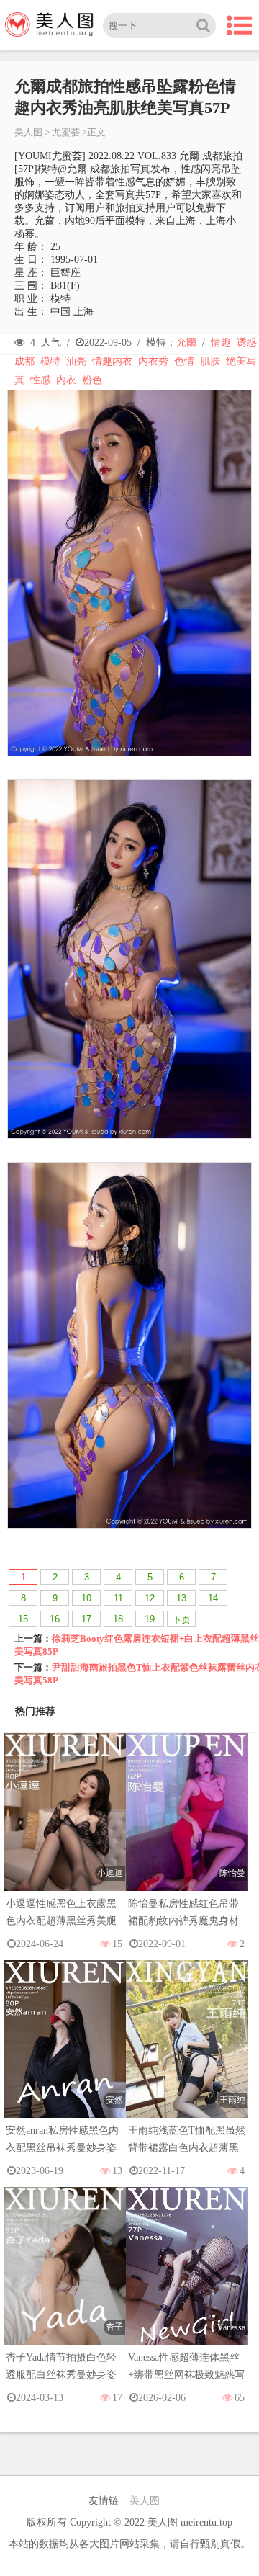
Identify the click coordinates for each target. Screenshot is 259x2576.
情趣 (221, 343)
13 (181, 1598)
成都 (24, 361)
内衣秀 (153, 361)
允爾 (186, 343)
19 (150, 1619)
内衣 (66, 380)
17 (86, 1619)
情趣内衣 (112, 361)
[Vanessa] (187, 2280)
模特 (50, 361)
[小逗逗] (65, 1826)
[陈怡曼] (187, 1826)
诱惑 (247, 343)
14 (213, 1598)
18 (118, 1619)
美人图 (28, 132)
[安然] (65, 2053)
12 (150, 1598)
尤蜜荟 (66, 132)
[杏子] (65, 2280)
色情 (184, 361)
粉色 (92, 380)
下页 (181, 1620)
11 (118, 1598)
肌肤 (210, 361)
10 (86, 1598)
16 (55, 1619)
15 (23, 1619)
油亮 (76, 361)
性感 (40, 380)
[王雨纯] (187, 2053)
